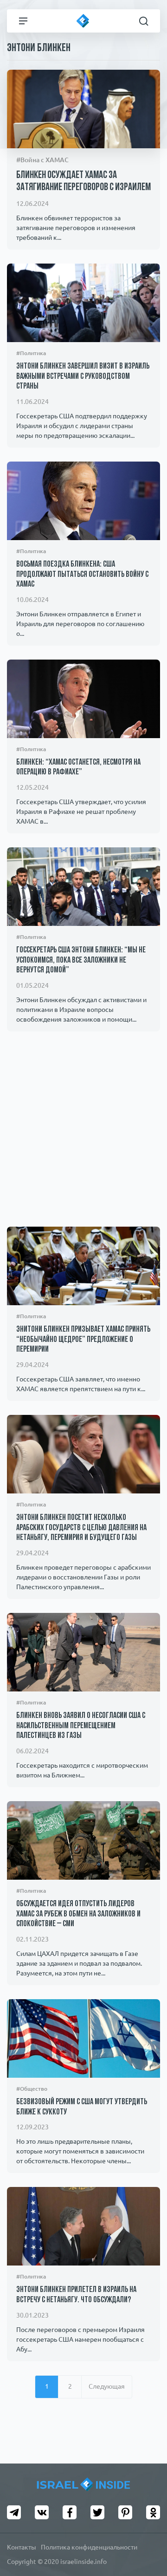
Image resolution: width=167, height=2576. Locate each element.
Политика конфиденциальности (89, 2547)
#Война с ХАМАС (42, 160)
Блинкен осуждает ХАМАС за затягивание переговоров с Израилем (83, 182)
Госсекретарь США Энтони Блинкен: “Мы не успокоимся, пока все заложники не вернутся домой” (81, 961)
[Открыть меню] (23, 21)
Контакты (22, 2547)
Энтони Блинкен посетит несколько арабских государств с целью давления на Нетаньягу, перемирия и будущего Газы (81, 1528)
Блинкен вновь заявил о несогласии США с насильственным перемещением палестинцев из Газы (81, 1726)
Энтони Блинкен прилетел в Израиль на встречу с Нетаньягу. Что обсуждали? (76, 2295)
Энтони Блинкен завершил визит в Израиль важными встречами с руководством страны (83, 377)
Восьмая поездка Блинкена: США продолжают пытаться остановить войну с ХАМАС (82, 575)
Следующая (107, 2386)
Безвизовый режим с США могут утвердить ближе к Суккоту (82, 2107)
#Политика (31, 353)
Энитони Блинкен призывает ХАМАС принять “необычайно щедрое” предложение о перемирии (83, 1340)
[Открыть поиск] (144, 21)
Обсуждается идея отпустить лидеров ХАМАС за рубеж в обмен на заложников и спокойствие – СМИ (78, 1914)
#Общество (32, 2089)
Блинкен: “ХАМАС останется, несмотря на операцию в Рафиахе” (78, 768)
